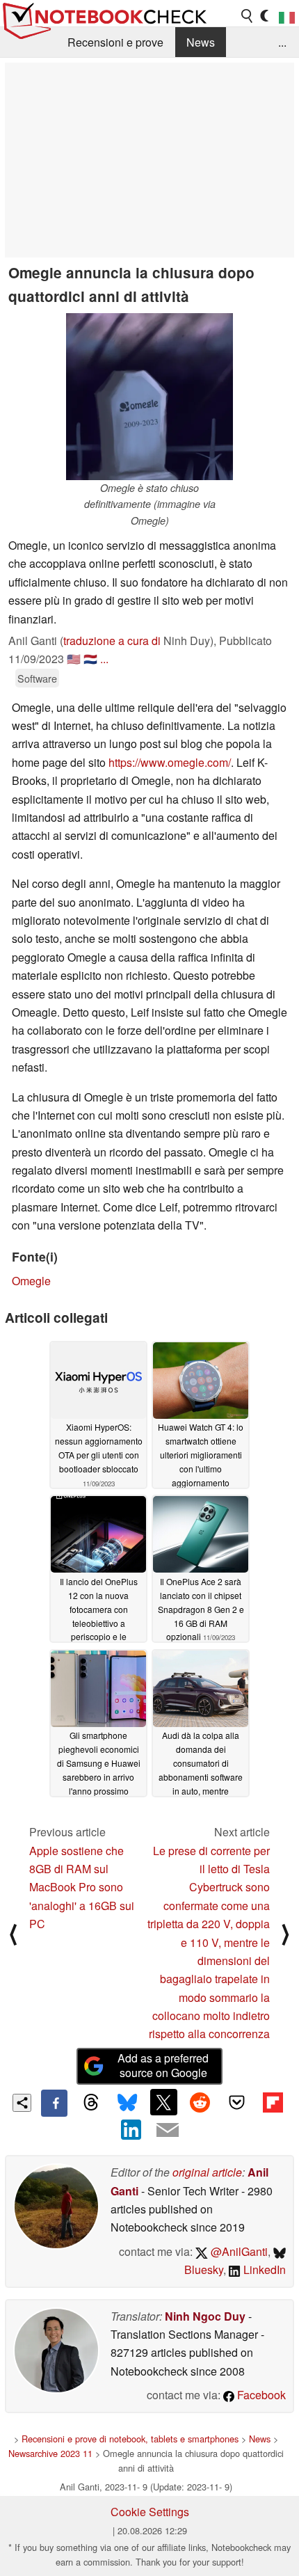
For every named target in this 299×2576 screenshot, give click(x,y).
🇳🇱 (90, 659)
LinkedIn (263, 2269)
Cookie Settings (150, 2512)
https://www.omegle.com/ (170, 762)
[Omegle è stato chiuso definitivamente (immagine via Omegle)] (149, 397)
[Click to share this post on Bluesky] (127, 2103)
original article (207, 2172)
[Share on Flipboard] (273, 2102)
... (282, 42)
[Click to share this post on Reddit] (200, 2102)
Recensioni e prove (115, 42)
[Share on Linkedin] (131, 2130)
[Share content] (22, 2103)
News (201, 42)
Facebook (260, 2395)
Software (37, 678)
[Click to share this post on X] (163, 2102)
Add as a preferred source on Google (163, 2065)
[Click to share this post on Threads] (90, 2103)
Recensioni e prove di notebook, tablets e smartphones (130, 2439)
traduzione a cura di (112, 641)
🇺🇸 (74, 659)
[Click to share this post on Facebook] (54, 2103)
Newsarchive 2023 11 (50, 2453)
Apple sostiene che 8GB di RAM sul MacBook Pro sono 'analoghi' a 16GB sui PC (82, 1887)
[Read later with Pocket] (236, 2102)
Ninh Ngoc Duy (205, 2316)
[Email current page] (168, 2131)
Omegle (31, 1281)
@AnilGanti (238, 2251)
